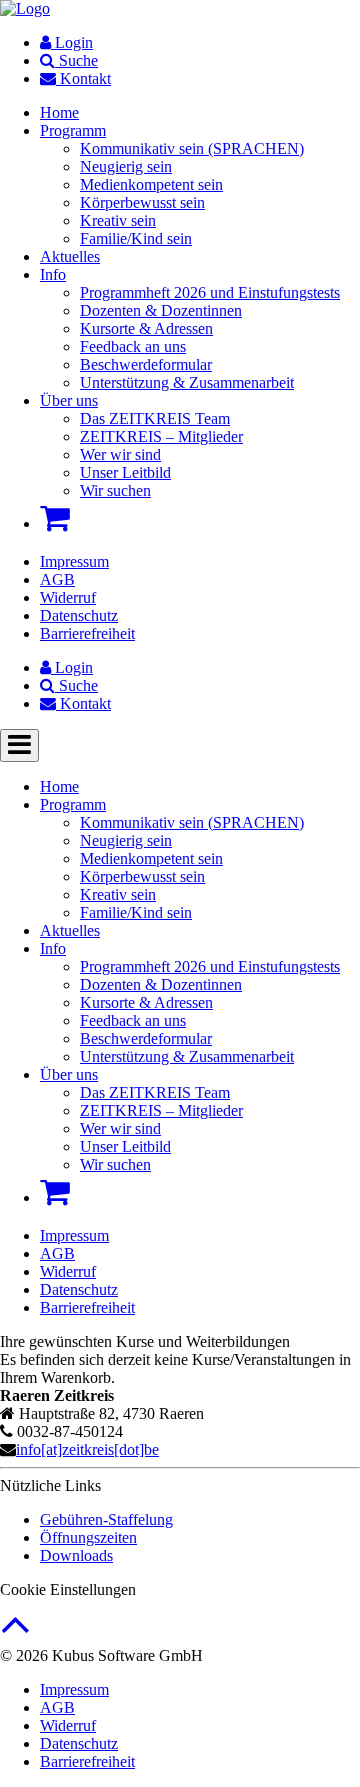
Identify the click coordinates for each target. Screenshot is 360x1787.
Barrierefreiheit (87, 633)
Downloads (76, 1555)
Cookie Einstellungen (68, 1589)
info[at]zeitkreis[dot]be (87, 1449)
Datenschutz (79, 615)
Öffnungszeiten (88, 1537)
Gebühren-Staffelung (106, 1519)
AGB (57, 579)
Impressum (74, 561)
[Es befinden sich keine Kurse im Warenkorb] (55, 518)
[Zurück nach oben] (15, 1634)
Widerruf (68, 597)
